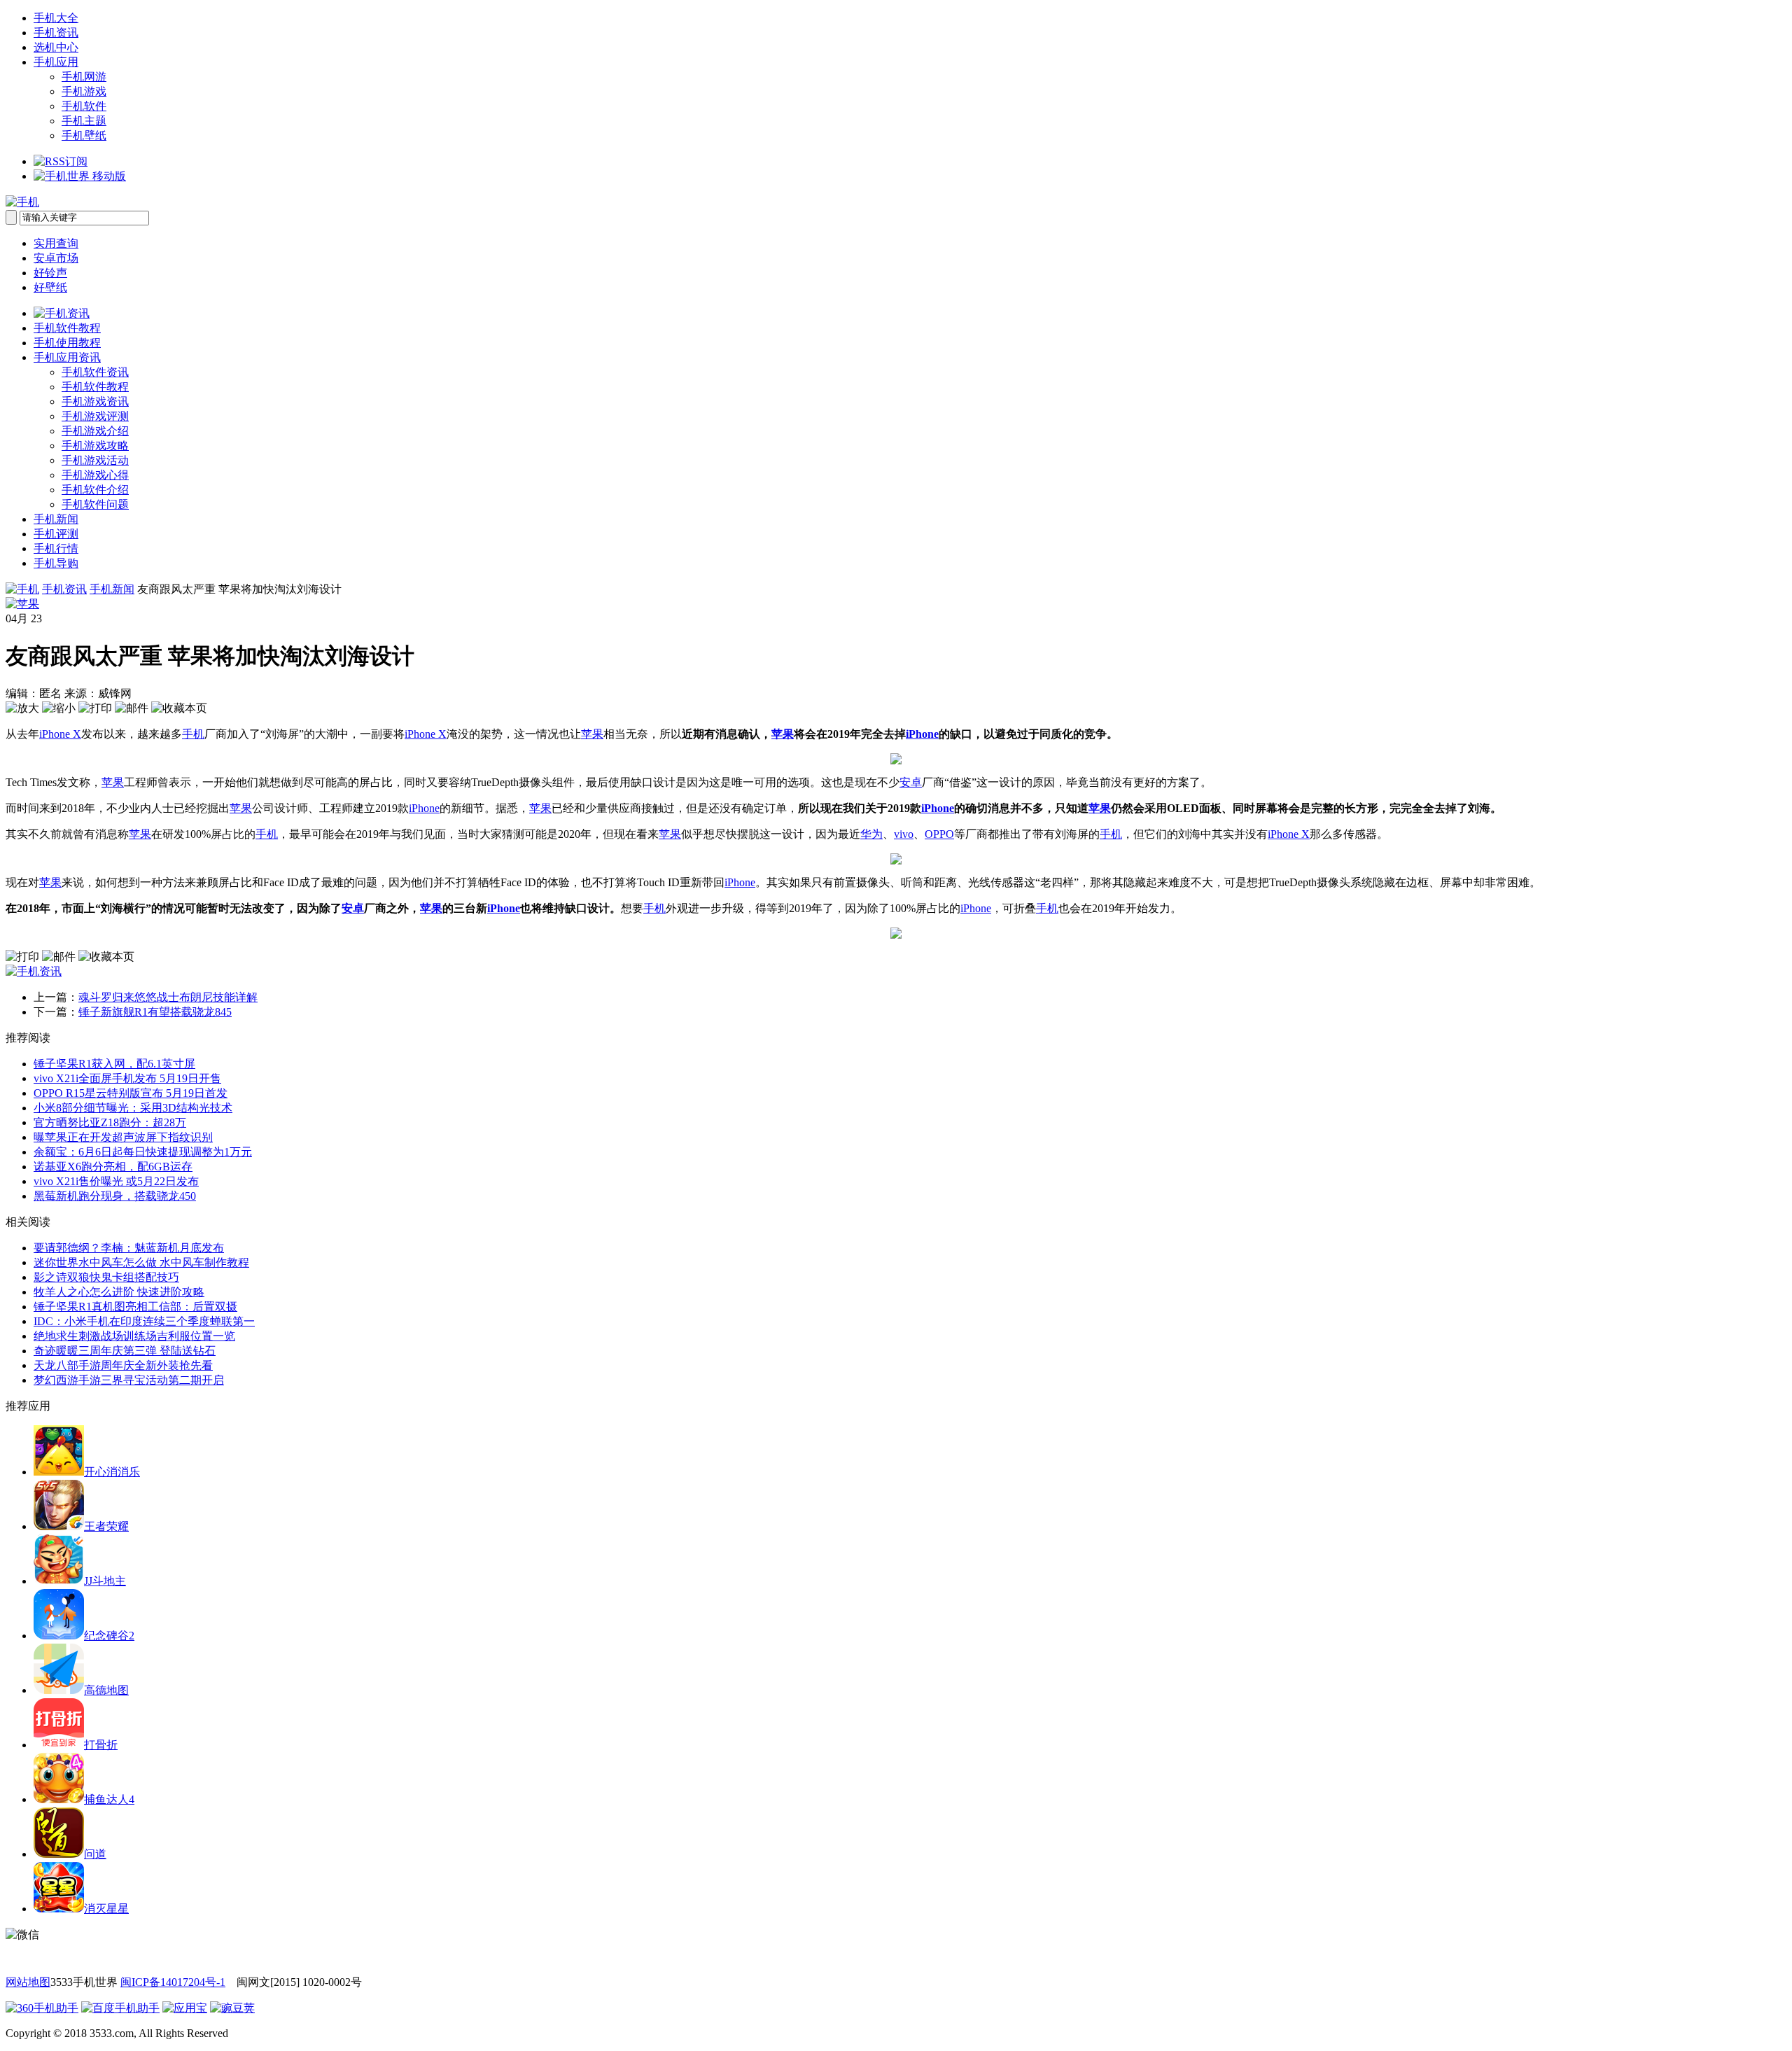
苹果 (592, 734)
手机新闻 (56, 519)
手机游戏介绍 (95, 431)
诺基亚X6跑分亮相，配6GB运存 (113, 1167)
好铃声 (50, 273)
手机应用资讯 (67, 357)
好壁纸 (50, 287)
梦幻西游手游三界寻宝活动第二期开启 (129, 1380)
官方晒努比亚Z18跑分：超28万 (110, 1122)
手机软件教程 (67, 328)
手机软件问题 (95, 504)
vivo (904, 834)
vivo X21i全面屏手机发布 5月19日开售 (127, 1078)
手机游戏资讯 (95, 401)
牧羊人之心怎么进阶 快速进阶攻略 (119, 1292)
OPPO (939, 834)
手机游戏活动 (95, 460)
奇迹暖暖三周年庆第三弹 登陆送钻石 (125, 1351)
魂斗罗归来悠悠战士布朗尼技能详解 (168, 997)
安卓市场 (56, 258)
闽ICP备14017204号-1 (173, 1982)
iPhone (922, 734)
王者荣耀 (106, 1526)
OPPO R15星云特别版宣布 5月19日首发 (131, 1093)
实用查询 (56, 243)
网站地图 (28, 1982)
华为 (871, 834)
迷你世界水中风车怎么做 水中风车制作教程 (141, 1262)
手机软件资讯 (95, 372)
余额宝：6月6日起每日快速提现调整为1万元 (143, 1152)
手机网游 (84, 77)
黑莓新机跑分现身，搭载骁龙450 (115, 1196)
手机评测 (56, 534)
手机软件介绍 (95, 490)
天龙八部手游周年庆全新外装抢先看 (123, 1365)
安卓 (911, 782)
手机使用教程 (67, 343)
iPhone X (60, 734)
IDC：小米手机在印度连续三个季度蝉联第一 (144, 1321)
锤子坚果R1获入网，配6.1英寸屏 (114, 1064)
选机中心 (56, 47)
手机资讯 (56, 33)
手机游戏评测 (95, 416)
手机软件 (84, 106)
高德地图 (106, 1690)
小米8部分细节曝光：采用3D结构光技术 (133, 1108)
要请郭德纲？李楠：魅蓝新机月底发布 (129, 1248)
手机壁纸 (84, 135)
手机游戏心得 (95, 475)
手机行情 (56, 548)
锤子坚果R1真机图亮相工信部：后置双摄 (135, 1307)
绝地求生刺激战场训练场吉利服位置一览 (134, 1336)
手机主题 (84, 121)
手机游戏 (84, 91)
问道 (95, 1854)
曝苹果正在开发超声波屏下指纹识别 (123, 1137)
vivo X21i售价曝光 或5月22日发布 (116, 1181)
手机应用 (56, 62)
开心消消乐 (112, 1472)
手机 (193, 734)
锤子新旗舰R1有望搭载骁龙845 (155, 1012)
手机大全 (56, 18)
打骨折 (101, 1745)
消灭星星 (106, 1909)
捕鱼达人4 (109, 1799)
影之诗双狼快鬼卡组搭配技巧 (106, 1277)
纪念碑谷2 (109, 1636)
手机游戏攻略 (95, 446)
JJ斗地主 (105, 1581)
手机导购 (56, 563)
